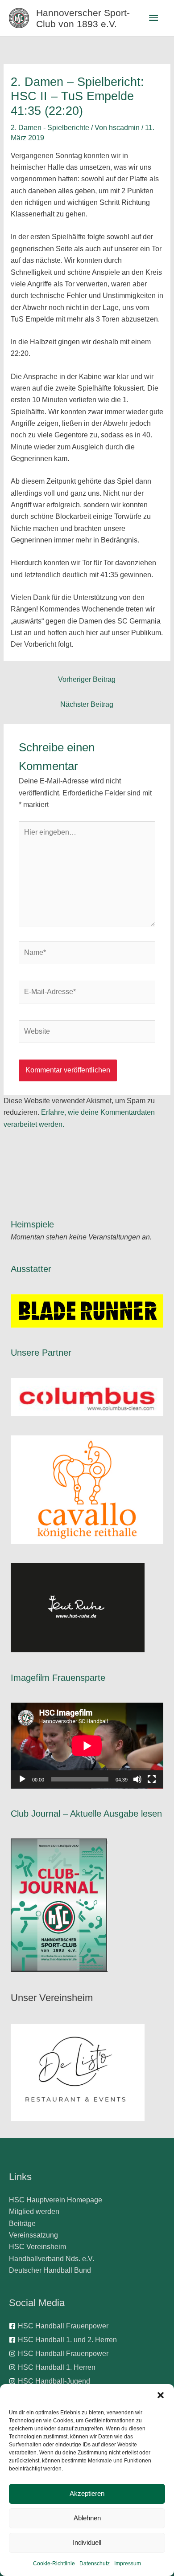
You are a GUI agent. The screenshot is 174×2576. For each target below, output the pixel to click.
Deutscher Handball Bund (50, 2270)
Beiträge (22, 2223)
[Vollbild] (152, 1779)
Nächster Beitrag (87, 704)
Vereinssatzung (33, 2235)
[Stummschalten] (137, 1779)
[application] (87, 1746)
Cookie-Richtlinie (54, 2564)
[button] (161, 2395)
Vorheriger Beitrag (87, 679)
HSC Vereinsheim (37, 2247)
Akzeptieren (87, 2493)
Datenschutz (95, 2564)
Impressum (128, 2564)
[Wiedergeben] (22, 1779)
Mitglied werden (34, 2211)
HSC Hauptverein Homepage (56, 2200)
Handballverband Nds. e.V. (52, 2259)
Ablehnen (87, 2518)
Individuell (87, 2542)
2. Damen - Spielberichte (50, 128)
